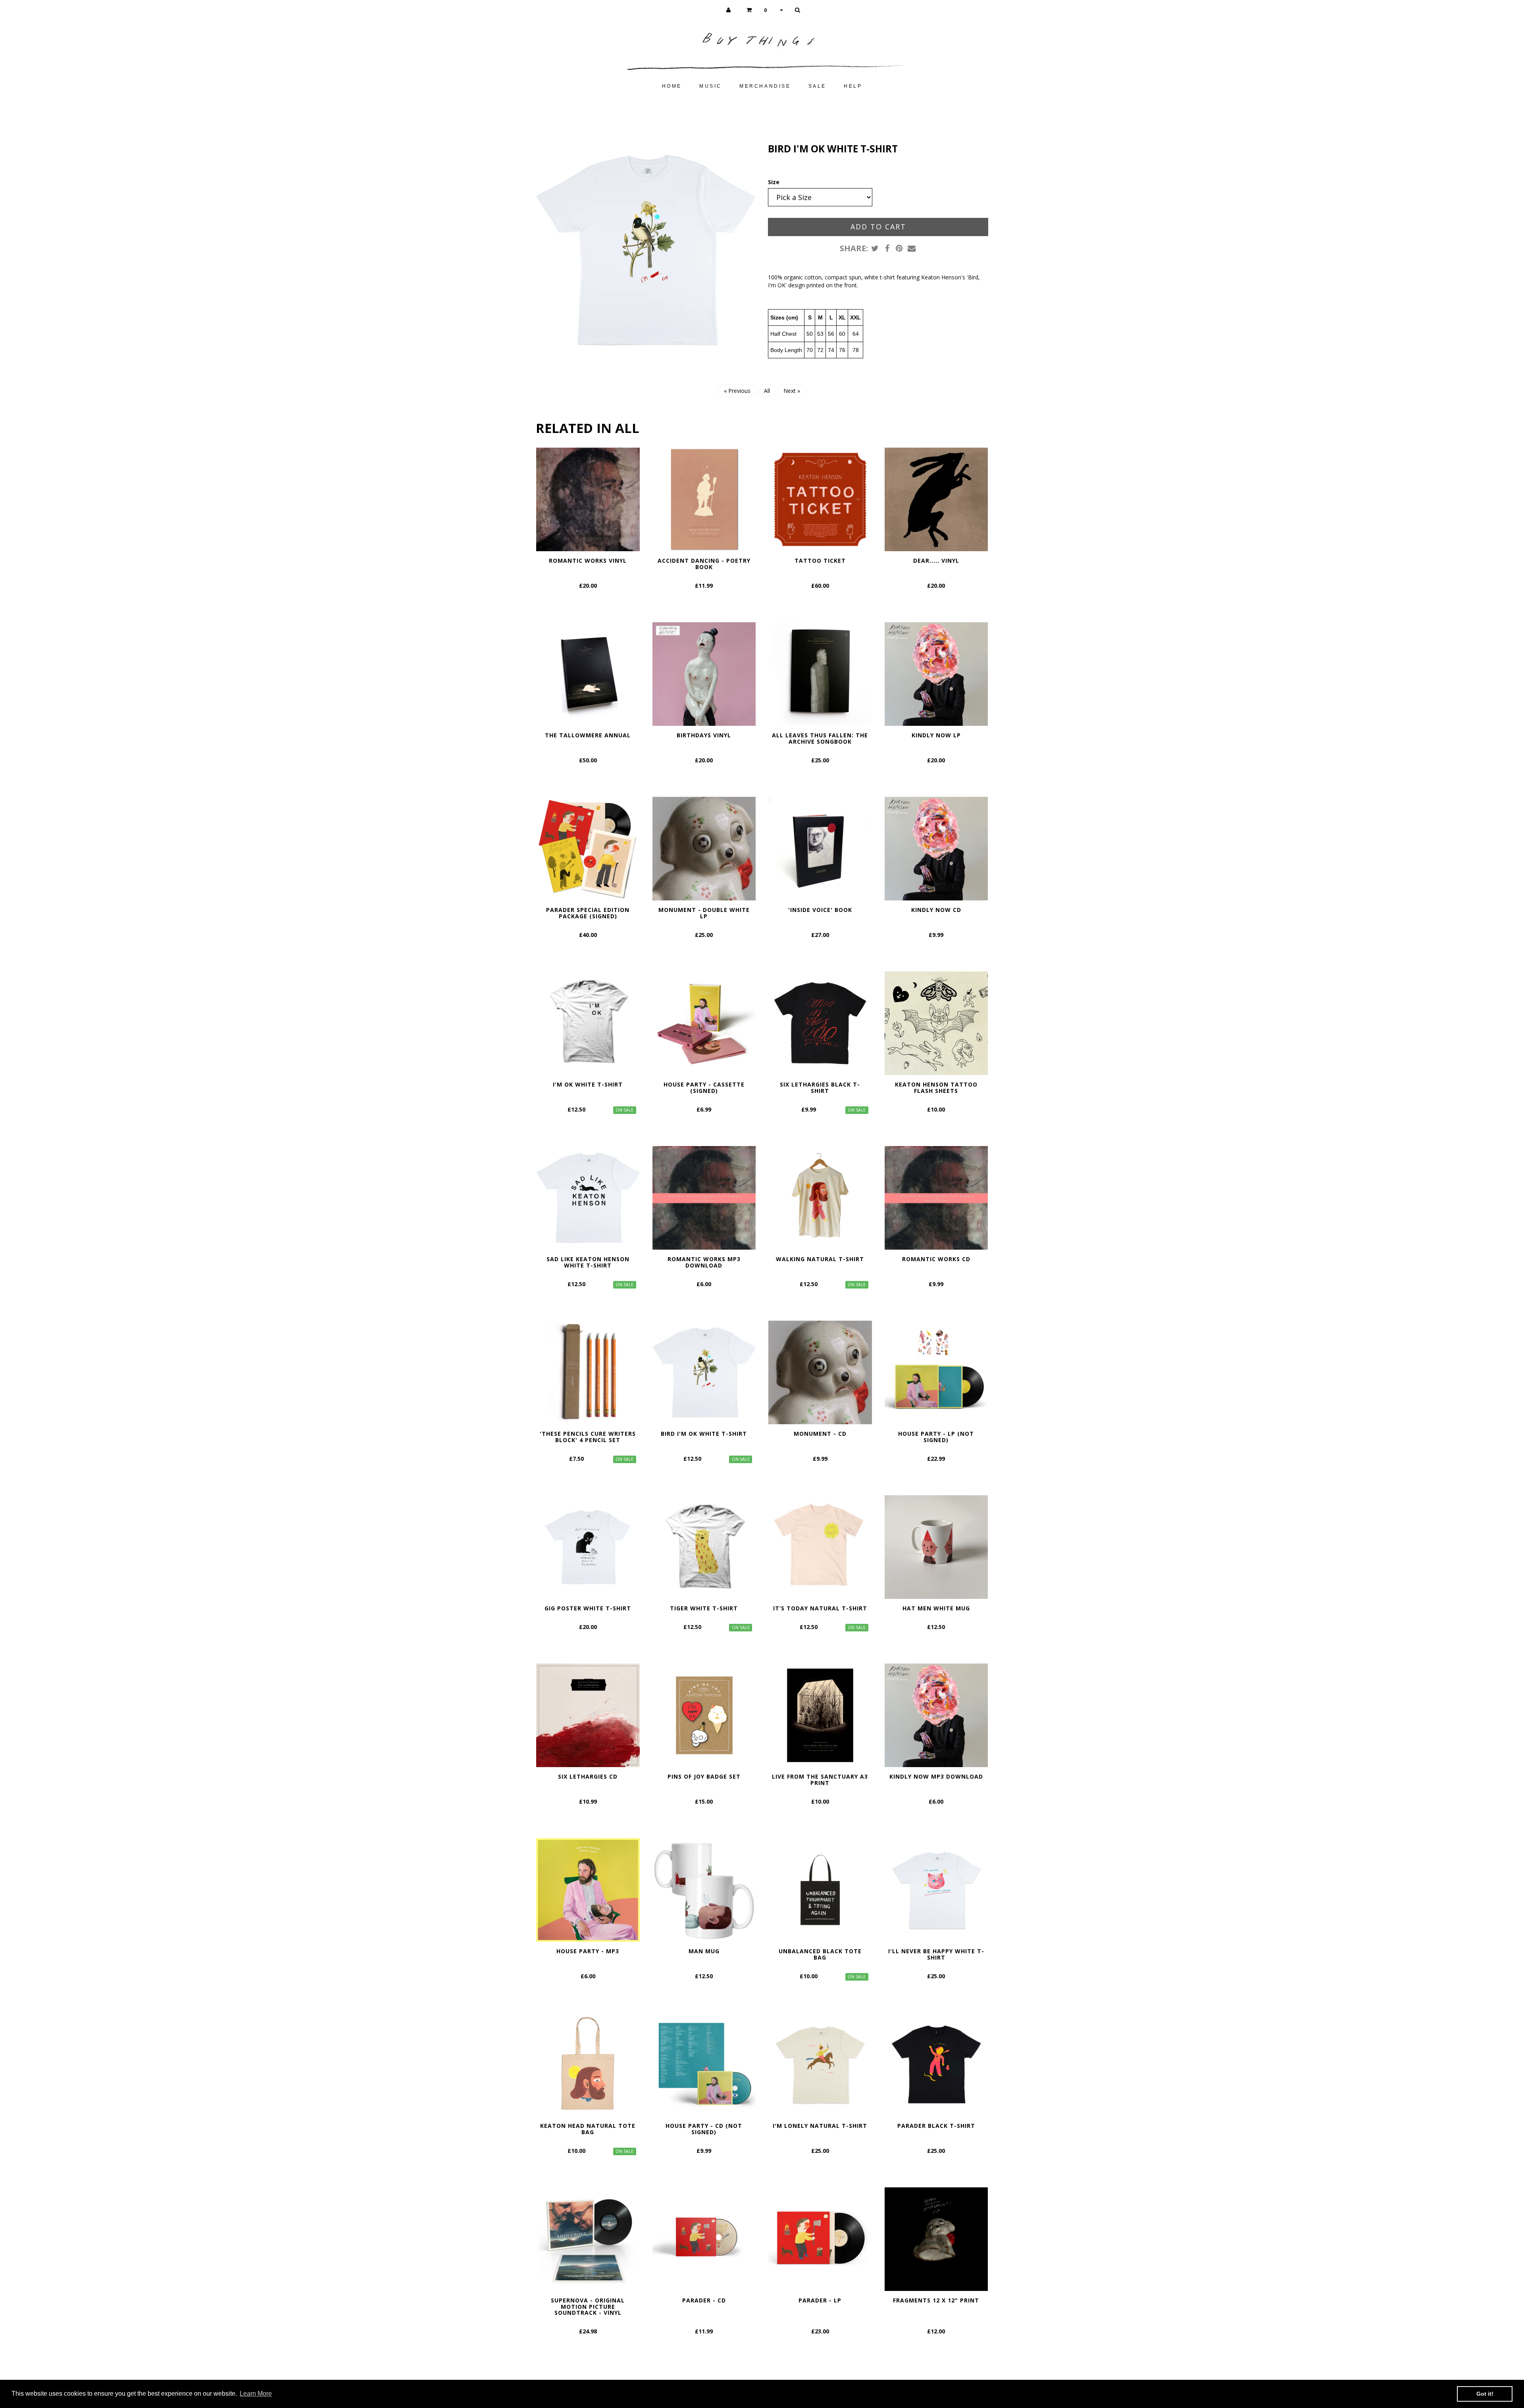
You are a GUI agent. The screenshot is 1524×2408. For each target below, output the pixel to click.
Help (853, 86)
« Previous (737, 391)
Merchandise (765, 86)
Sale (817, 86)
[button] (765, 10)
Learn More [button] (256, 2394)
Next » (792, 391)
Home (672, 86)
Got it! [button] (1485, 2394)
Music (711, 86)
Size (774, 182)
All (767, 391)
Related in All (588, 428)
